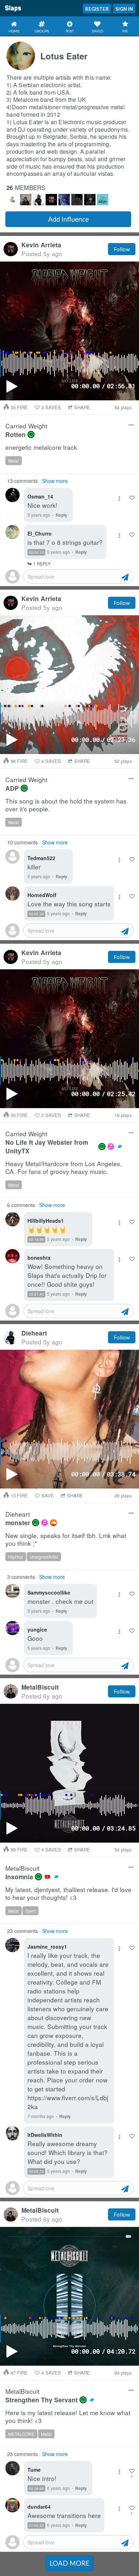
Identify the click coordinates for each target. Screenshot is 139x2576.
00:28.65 (36, 2488)
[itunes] (111, 1147)
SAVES (51, 407)
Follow (122, 249)
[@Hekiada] (77, 200)
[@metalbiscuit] (26, 200)
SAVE (48, 1495)
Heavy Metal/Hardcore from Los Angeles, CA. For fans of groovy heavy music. (64, 1168)
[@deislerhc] (103, 200)
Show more (55, 481)
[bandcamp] (120, 1147)
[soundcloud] (53, 1523)
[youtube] (47, 1877)
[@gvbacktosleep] (64, 200)
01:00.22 (36, 2525)
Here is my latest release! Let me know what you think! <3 (68, 2417)
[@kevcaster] (51, 200)
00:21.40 (36, 1294)
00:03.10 (36, 552)
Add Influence (68, 219)
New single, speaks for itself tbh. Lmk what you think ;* (66, 1540)
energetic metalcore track (41, 447)
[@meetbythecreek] (38, 200)
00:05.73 (36, 2171)
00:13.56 (36, 1239)
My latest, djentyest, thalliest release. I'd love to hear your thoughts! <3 (68, 1894)
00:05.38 (36, 914)
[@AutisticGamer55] (13, 200)
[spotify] (31, 434)
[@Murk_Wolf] (90, 200)
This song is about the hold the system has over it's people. (66, 805)
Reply (61, 515)
